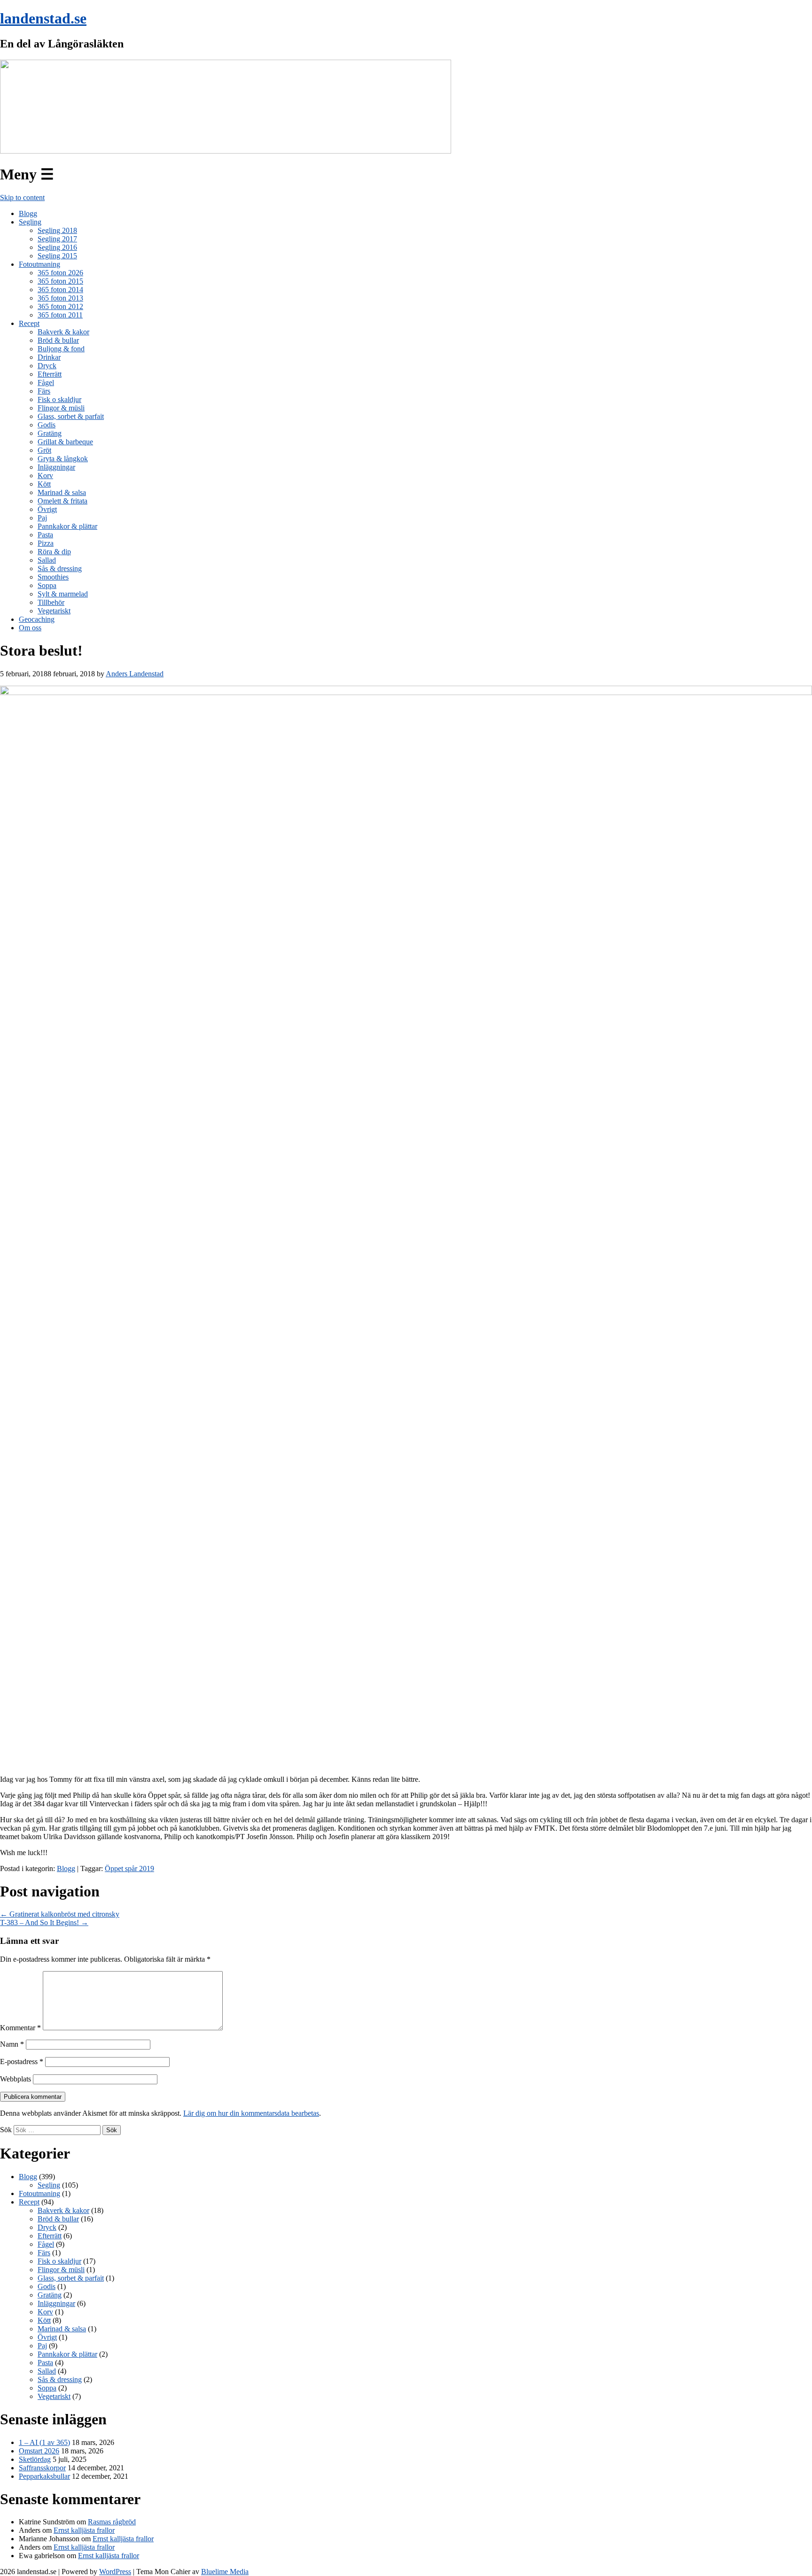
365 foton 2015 (60, 281)
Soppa (47, 585)
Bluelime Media (225, 2572)
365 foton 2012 (60, 306)
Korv (45, 476)
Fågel (46, 383)
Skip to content (22, 197)
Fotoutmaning (39, 264)
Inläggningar (56, 467)
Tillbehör (51, 602)
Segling (30, 222)
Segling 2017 (57, 239)
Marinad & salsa (62, 492)
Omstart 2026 (39, 2451)
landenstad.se (43, 18)
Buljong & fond (61, 349)
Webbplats (16, 2079)
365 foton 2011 (60, 315)
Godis (47, 425)
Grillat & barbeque (65, 442)
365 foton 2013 (60, 298)
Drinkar (49, 357)
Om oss (30, 628)
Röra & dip (54, 552)
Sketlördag (35, 2459)
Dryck (47, 366)
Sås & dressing (60, 569)
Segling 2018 (57, 230)
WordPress (115, 2572)
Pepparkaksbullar (44, 2476)
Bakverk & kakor (63, 332)
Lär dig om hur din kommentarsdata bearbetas (251, 2113)
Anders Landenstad (135, 674)
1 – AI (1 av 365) (44, 2442)
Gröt (44, 450)
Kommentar (20, 2028)
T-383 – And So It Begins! (44, 1922)
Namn (12, 2044)
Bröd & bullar (58, 340)
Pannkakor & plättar (67, 526)
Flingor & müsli (61, 408)
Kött (44, 484)
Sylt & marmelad (63, 594)
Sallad (47, 560)
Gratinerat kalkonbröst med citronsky (60, 1914)
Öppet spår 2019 (129, 1868)
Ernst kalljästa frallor (84, 2530)
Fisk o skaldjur (59, 399)
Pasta (45, 535)
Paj (42, 518)
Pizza (46, 543)
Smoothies (53, 577)
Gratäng (50, 433)
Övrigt (47, 509)
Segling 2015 (57, 256)
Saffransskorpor (42, 2468)
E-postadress (22, 2062)
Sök (6, 2130)
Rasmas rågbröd (112, 2522)
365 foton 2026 (60, 273)
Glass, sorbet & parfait (71, 416)
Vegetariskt (54, 611)
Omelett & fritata (62, 501)
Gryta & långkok (63, 459)
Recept (29, 323)
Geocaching (37, 619)
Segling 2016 (57, 247)
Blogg (28, 213)
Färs (44, 391)
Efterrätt (50, 374)
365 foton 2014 (60, 290)
